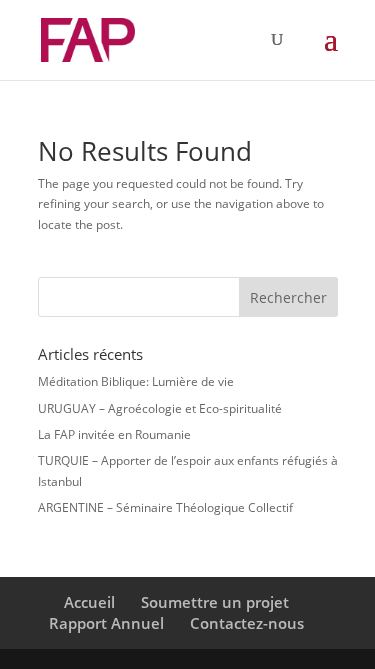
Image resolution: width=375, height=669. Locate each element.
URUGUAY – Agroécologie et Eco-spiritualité (160, 408)
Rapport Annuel (106, 623)
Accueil (89, 602)
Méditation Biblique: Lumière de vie (136, 381)
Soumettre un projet (215, 602)
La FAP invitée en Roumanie (114, 434)
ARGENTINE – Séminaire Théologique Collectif (165, 507)
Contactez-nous (247, 623)
